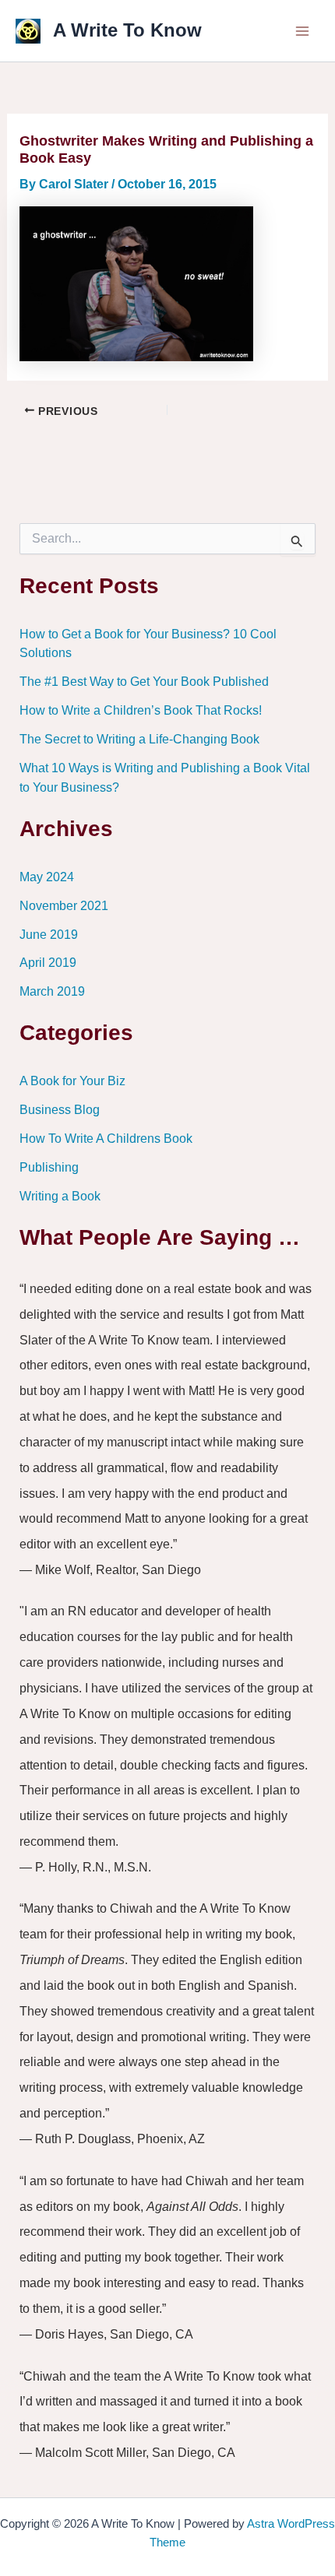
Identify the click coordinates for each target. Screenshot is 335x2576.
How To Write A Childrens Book (106, 1138)
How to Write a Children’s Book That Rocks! (141, 710)
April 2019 (48, 962)
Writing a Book (60, 1196)
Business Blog (60, 1109)
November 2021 (64, 905)
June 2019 (49, 934)
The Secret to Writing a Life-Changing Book (139, 739)
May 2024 (47, 877)
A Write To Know (127, 30)
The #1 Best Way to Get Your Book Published (144, 681)
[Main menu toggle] (302, 31)
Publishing (49, 1167)
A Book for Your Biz (72, 1081)
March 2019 (52, 991)
